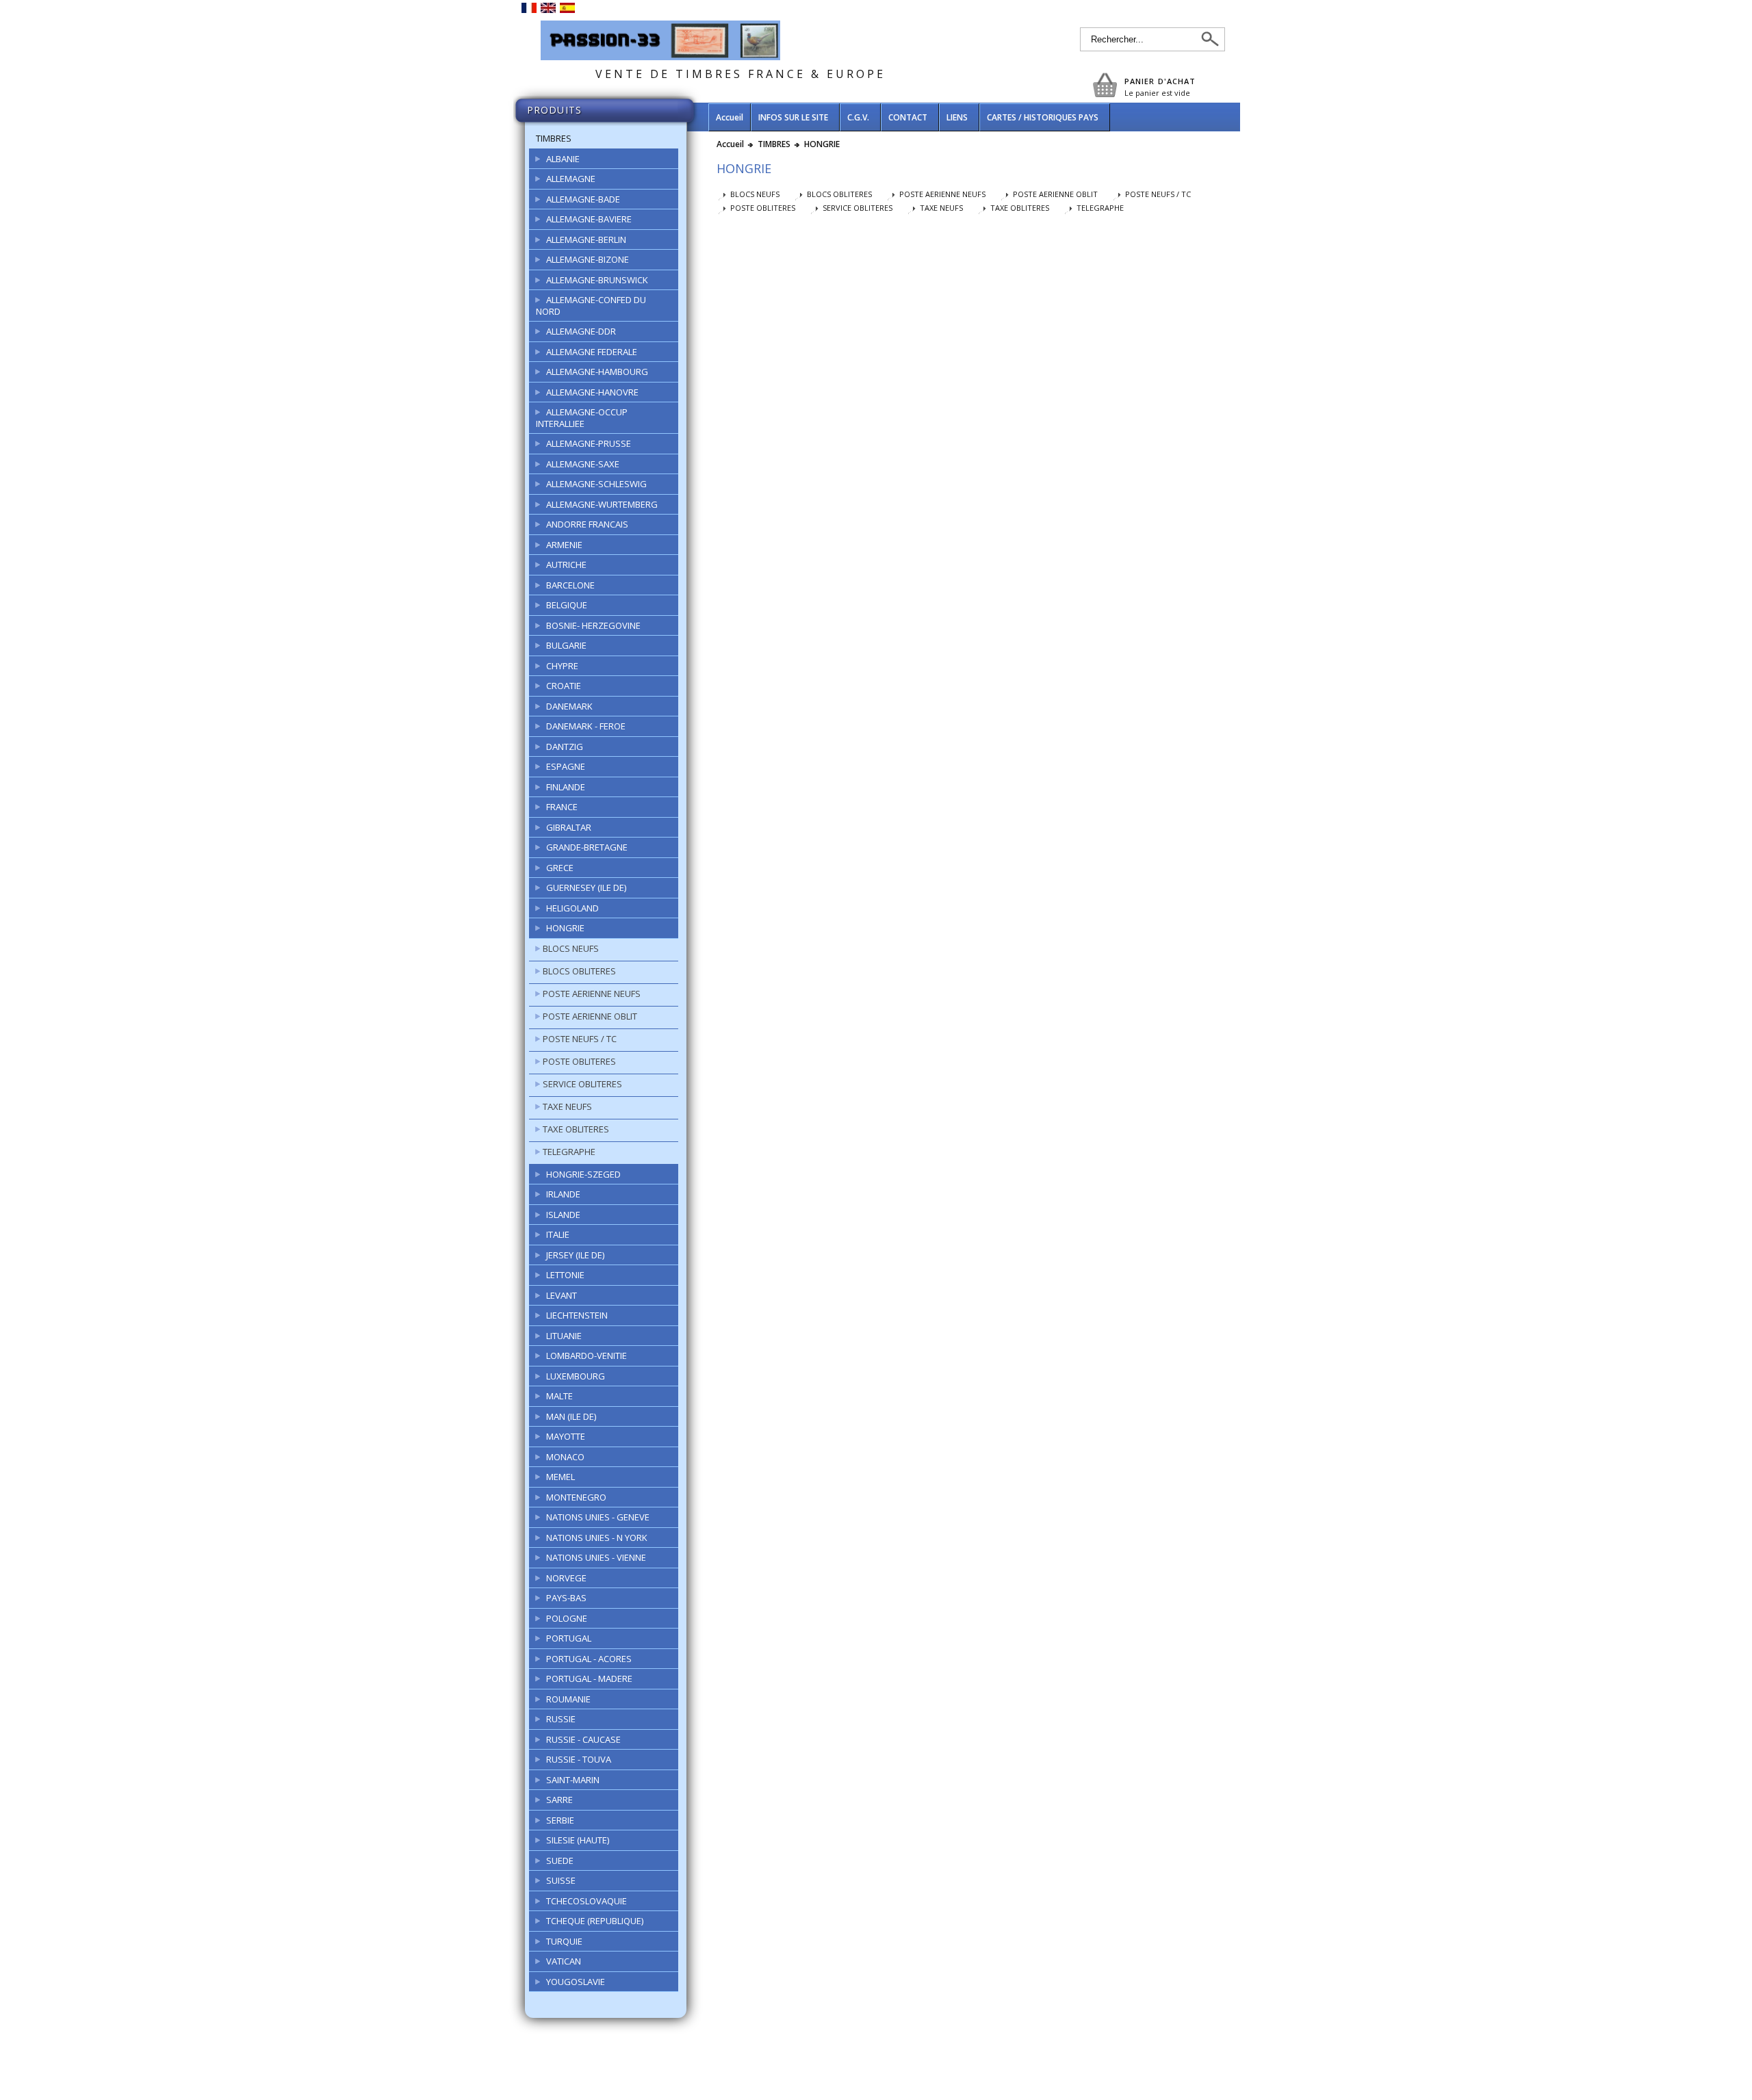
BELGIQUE (567, 605)
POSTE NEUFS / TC (580, 1039)
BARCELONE (570, 585)
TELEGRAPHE (569, 1152)
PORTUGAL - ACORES (589, 1659)
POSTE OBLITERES (579, 1061)
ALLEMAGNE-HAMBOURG (597, 372)
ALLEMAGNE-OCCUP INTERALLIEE (582, 418)
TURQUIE (564, 1941)
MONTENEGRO (576, 1497)
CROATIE (564, 686)
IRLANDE (563, 1194)
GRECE (560, 868)
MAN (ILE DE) (571, 1416)
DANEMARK (569, 706)
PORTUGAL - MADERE (589, 1678)
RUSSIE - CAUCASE (583, 1739)
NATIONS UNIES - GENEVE (598, 1517)
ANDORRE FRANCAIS (587, 524)
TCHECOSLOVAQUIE (587, 1901)
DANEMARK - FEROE (586, 726)
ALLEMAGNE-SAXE (583, 464)
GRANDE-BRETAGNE (587, 847)
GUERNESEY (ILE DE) (586, 887)
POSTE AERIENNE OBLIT (590, 1016)
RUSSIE (561, 1719)
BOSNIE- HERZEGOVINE (593, 625)
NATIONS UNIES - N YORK (597, 1538)
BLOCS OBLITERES (579, 971)
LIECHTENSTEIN (577, 1315)
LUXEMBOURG (576, 1376)
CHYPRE (562, 666)
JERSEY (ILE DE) (575, 1255)
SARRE (559, 1800)
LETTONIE (565, 1275)
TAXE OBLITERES (576, 1129)
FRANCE (562, 807)
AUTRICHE (566, 565)
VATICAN (564, 1961)
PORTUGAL (569, 1638)
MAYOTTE (566, 1436)
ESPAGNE (566, 766)
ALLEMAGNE (571, 179)
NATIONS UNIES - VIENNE (596, 1557)
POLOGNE (567, 1618)
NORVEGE (566, 1578)
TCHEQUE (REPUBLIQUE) (595, 1921)
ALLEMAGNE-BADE (583, 199)
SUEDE (560, 1861)
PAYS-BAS (566, 1598)
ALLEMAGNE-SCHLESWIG (596, 484)
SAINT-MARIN (573, 1780)
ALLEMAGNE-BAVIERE (589, 219)
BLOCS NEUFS (571, 948)
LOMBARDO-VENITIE (587, 1356)
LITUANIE (564, 1336)
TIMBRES (554, 138)
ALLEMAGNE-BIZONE (588, 259)
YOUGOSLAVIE (576, 1982)
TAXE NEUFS (567, 1106)
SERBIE (560, 1820)
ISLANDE (563, 1215)
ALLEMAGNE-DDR (581, 331)
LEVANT (562, 1295)
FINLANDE (566, 787)
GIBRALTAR (569, 827)
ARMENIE (564, 545)
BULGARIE (566, 645)
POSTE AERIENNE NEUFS (592, 994)
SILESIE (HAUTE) (578, 1840)
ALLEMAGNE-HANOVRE (592, 392)
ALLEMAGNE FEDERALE (592, 352)
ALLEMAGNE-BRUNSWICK (597, 280)
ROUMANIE (568, 1699)
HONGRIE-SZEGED (583, 1174)
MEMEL (561, 1477)
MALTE (559, 1396)
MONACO (565, 1457)
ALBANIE (563, 159)
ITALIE (558, 1234)
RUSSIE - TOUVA (579, 1759)
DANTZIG (565, 747)
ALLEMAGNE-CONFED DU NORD (591, 306)
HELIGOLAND (572, 908)
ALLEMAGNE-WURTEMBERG (602, 504)
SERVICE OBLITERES (582, 1084)
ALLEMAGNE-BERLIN (586, 239)
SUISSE (561, 1880)
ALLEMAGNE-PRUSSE (589, 443)
